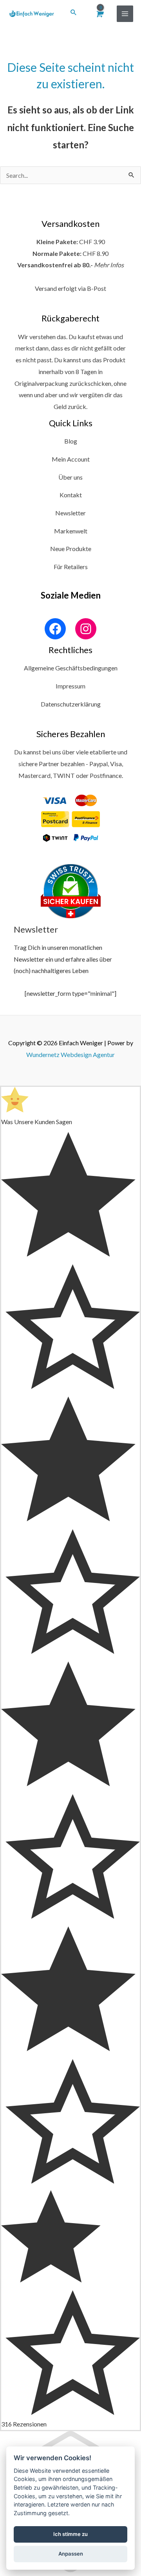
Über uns (70, 477)
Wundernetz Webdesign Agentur (70, 1054)
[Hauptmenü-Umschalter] (125, 14)
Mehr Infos (109, 265)
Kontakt (71, 495)
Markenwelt (71, 531)
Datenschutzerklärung (71, 704)
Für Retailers (71, 567)
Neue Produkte (71, 549)
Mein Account (71, 459)
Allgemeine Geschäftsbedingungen (71, 668)
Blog (71, 441)
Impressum (70, 686)
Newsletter (70, 513)
